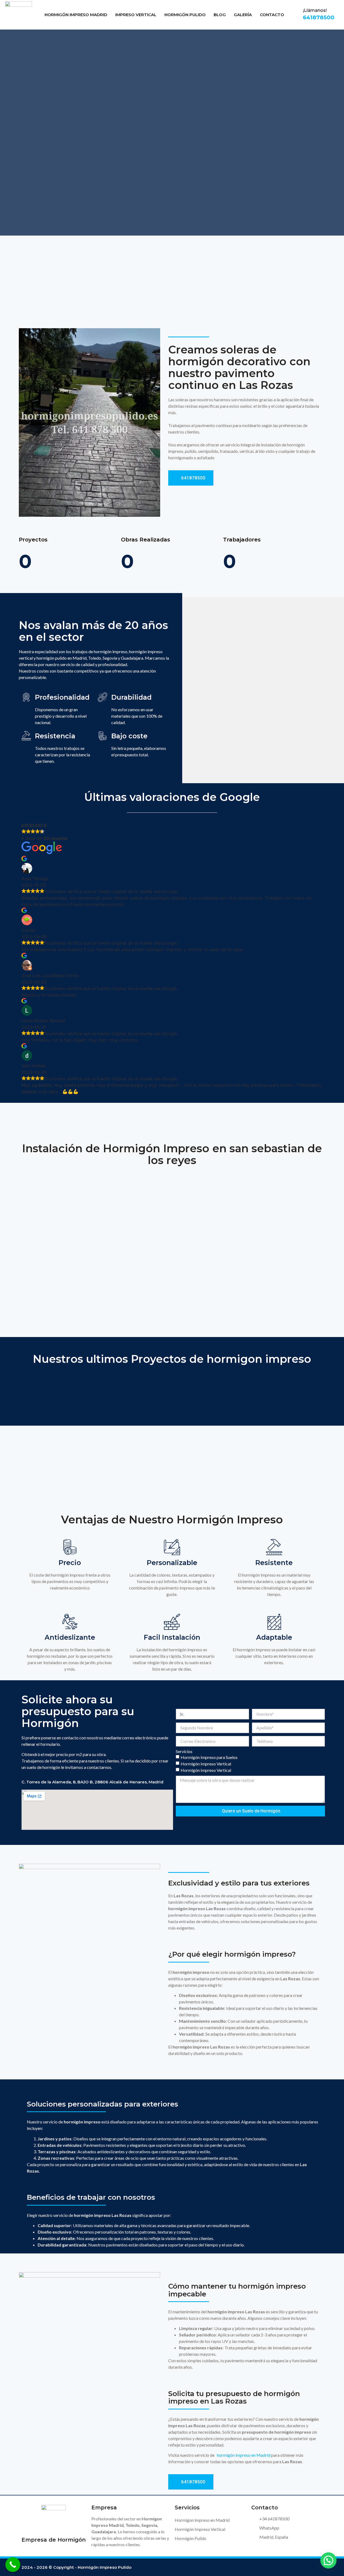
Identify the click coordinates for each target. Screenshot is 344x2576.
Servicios (184, 1751)
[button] (328, 2560)
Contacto (272, 15)
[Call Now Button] (13, 2565)
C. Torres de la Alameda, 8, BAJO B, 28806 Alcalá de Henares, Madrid (92, 1782)
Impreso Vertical (136, 15)
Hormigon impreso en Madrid (202, 2520)
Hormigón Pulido (185, 15)
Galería (243, 15)
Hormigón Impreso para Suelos (209, 1757)
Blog (220, 15)
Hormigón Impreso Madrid (76, 15)
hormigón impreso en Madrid (244, 2455)
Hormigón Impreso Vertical (206, 1764)
